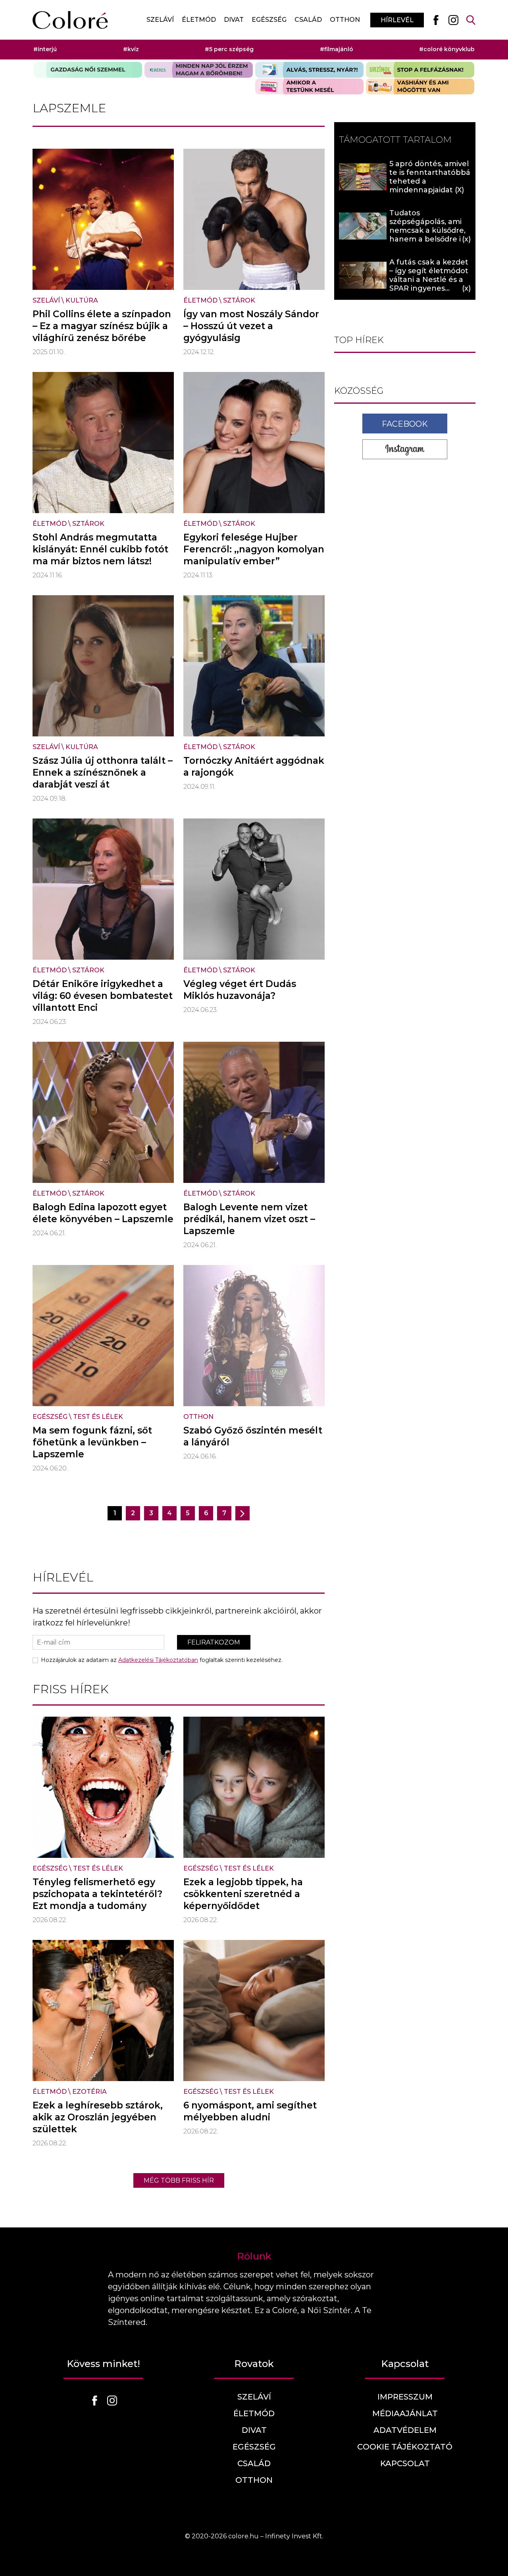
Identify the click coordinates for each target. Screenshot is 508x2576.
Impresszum (405, 2397)
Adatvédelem (405, 2430)
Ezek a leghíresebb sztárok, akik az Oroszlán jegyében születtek (98, 2117)
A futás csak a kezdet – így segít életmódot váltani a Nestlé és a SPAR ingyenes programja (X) (429, 280)
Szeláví (160, 20)
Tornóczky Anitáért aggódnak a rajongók (254, 767)
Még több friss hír (179, 2180)
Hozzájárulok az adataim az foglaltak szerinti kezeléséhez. (162, 1660)
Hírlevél (397, 20)
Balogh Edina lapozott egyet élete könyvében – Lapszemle (103, 1213)
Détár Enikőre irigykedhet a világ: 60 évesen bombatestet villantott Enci (103, 996)
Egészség (269, 20)
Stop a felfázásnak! (420, 70)
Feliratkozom (214, 1642)
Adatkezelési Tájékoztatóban (158, 1660)
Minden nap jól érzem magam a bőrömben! (199, 70)
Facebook (405, 424)
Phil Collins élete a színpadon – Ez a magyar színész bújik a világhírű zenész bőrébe (102, 326)
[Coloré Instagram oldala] (453, 20)
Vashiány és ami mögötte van (420, 86)
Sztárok (239, 300)
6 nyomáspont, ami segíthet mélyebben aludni (250, 2111)
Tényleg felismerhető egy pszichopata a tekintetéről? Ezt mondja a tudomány (97, 1894)
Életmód (199, 20)
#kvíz (131, 49)
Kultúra (82, 300)
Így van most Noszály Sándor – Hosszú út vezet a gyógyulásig (251, 326)
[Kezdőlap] (70, 20)
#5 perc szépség (229, 49)
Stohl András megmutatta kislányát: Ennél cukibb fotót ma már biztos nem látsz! (100, 549)
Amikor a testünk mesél (309, 86)
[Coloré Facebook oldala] (436, 20)
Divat (234, 20)
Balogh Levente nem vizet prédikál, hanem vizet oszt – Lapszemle (249, 1219)
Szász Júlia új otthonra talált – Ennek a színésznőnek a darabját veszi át (103, 772)
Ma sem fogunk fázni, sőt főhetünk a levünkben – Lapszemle (92, 1442)
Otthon (345, 20)
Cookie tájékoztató (405, 2447)
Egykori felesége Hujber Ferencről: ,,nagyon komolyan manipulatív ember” (254, 549)
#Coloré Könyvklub (447, 49)
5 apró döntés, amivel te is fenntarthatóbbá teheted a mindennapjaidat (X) (430, 177)
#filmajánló (337, 49)
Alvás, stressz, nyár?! (309, 70)
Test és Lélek (98, 1417)
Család (308, 20)
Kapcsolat (405, 2463)
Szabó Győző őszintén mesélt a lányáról (253, 1436)
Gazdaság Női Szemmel (88, 70)
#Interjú (45, 49)
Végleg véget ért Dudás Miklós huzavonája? (240, 990)
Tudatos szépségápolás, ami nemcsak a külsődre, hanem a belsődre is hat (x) (427, 230)
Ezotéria (89, 2092)
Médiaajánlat (405, 2413)
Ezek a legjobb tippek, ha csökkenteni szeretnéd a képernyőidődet (243, 1894)
